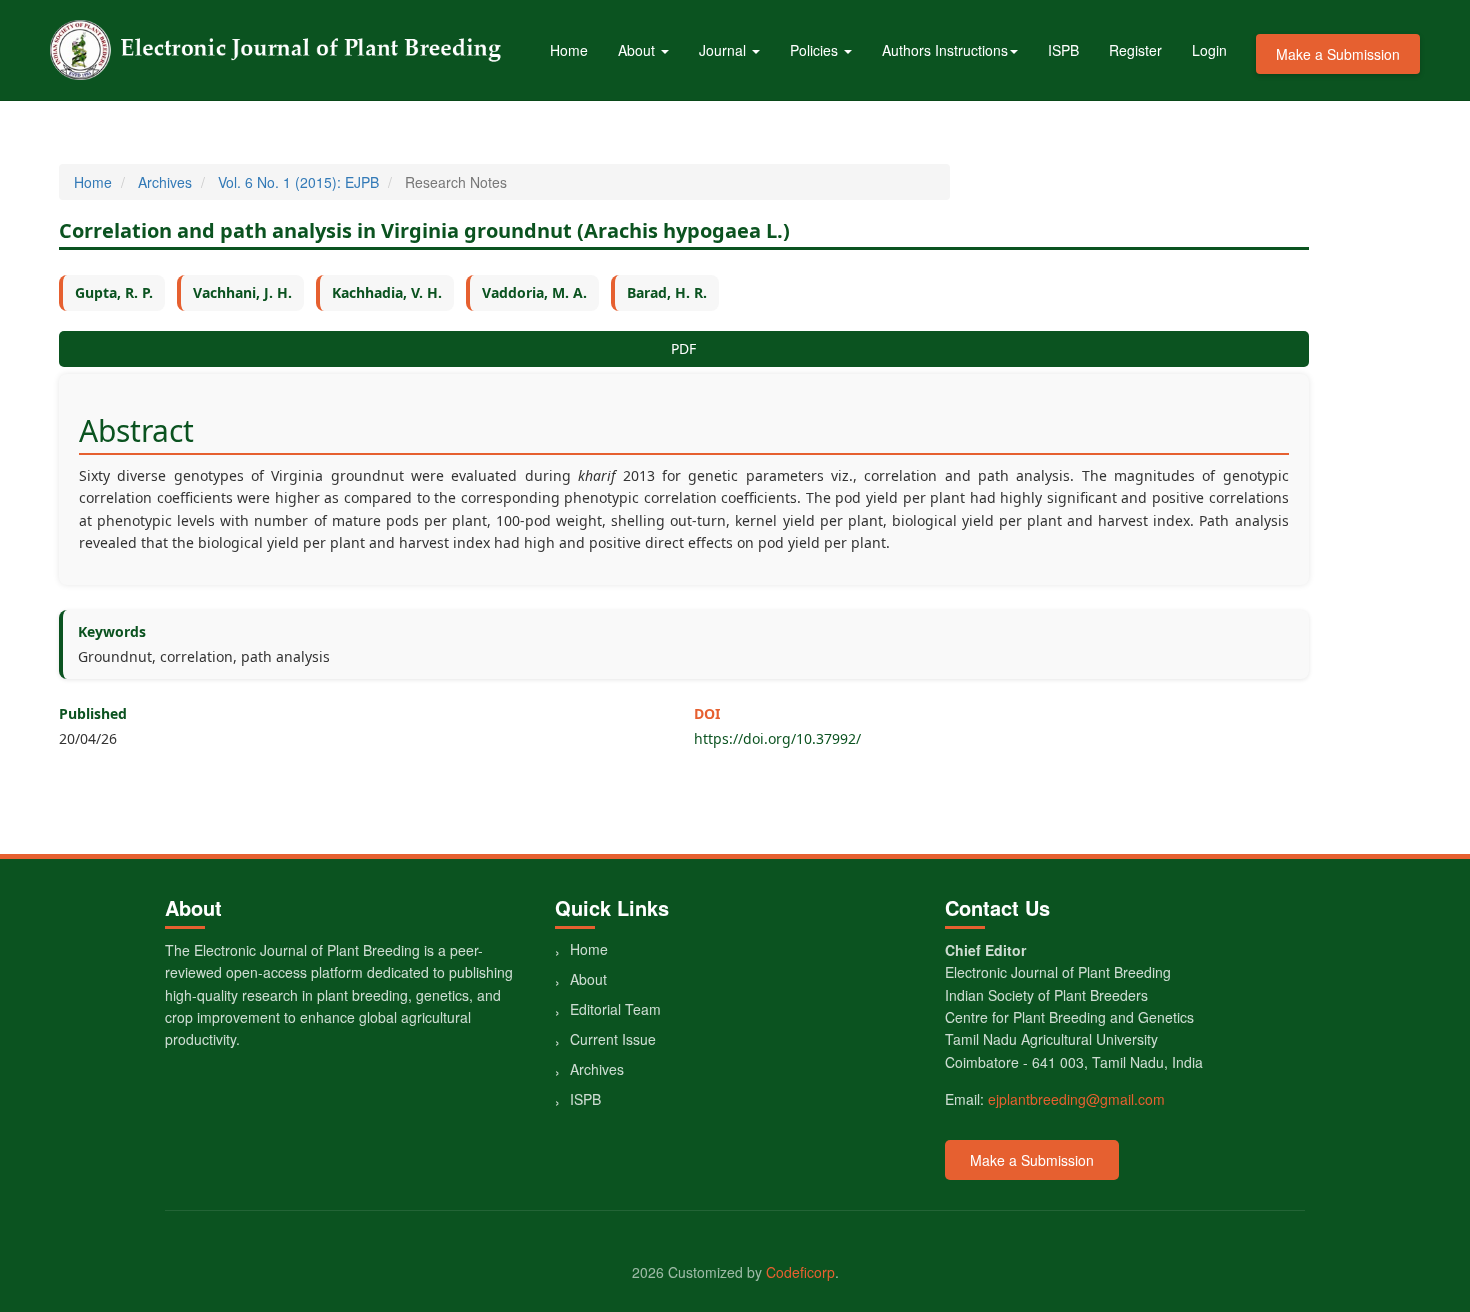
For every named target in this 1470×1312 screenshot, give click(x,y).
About (588, 979)
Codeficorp (800, 1272)
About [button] (638, 50)
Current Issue (613, 1039)
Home (569, 50)
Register (1135, 50)
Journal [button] (724, 50)
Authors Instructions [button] (945, 50)
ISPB (1063, 50)
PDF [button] (683, 348)
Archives (165, 182)
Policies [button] (816, 50)
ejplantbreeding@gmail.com (1076, 1099)
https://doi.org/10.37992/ (777, 738)
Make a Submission (1338, 54)
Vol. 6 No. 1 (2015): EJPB (298, 182)
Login (1209, 50)
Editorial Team (615, 1009)
